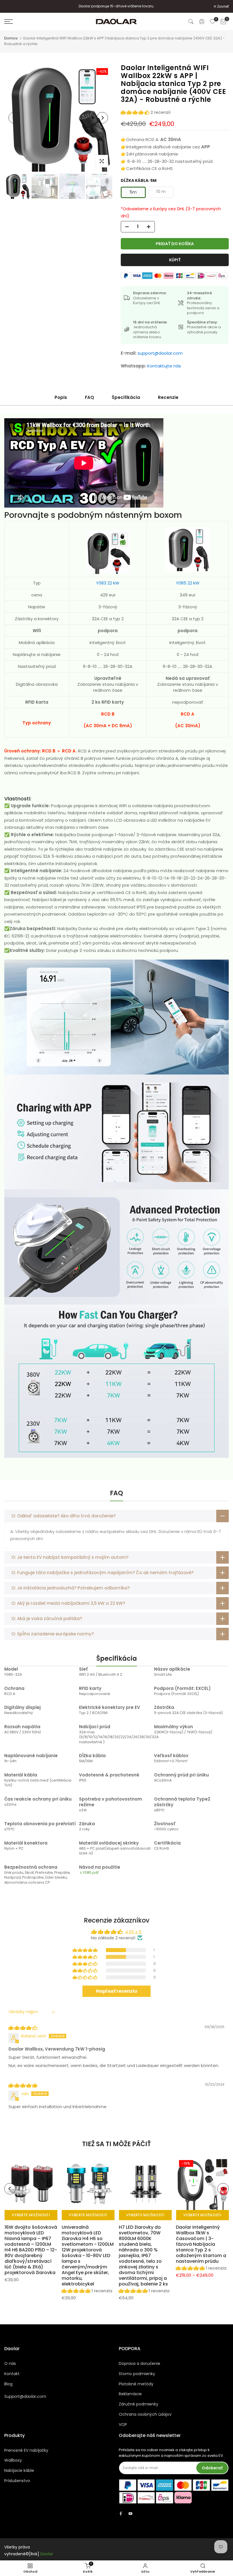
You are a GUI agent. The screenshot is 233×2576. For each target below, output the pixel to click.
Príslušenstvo (17, 2481)
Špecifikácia (126, 397)
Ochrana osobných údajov (145, 2414)
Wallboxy (13, 2460)
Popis (61, 397)
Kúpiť (175, 260)
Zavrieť (13, 7)
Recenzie (168, 397)
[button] (136, 112)
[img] (23, 2028)
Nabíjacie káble (19, 2470)
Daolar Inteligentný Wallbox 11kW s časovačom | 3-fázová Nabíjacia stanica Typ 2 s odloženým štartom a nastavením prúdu (201, 2244)
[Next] (102, 118)
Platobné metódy (136, 2384)
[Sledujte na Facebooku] (121, 2514)
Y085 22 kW (188, 583)
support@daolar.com (160, 353)
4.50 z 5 (133, 1932)
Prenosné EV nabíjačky (26, 2450)
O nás (10, 2363)
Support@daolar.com (25, 2396)
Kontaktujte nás (164, 366)
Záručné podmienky (139, 2404)
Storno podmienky (137, 2374)
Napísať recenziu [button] (117, 1991)
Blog (8, 2384)
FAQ (90, 397)
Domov (11, 38)
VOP (123, 2424)
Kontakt (12, 2374)
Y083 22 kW (108, 583)
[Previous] (14, 118)
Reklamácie (130, 2394)
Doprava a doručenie (140, 2363)
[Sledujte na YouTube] (130, 2514)
